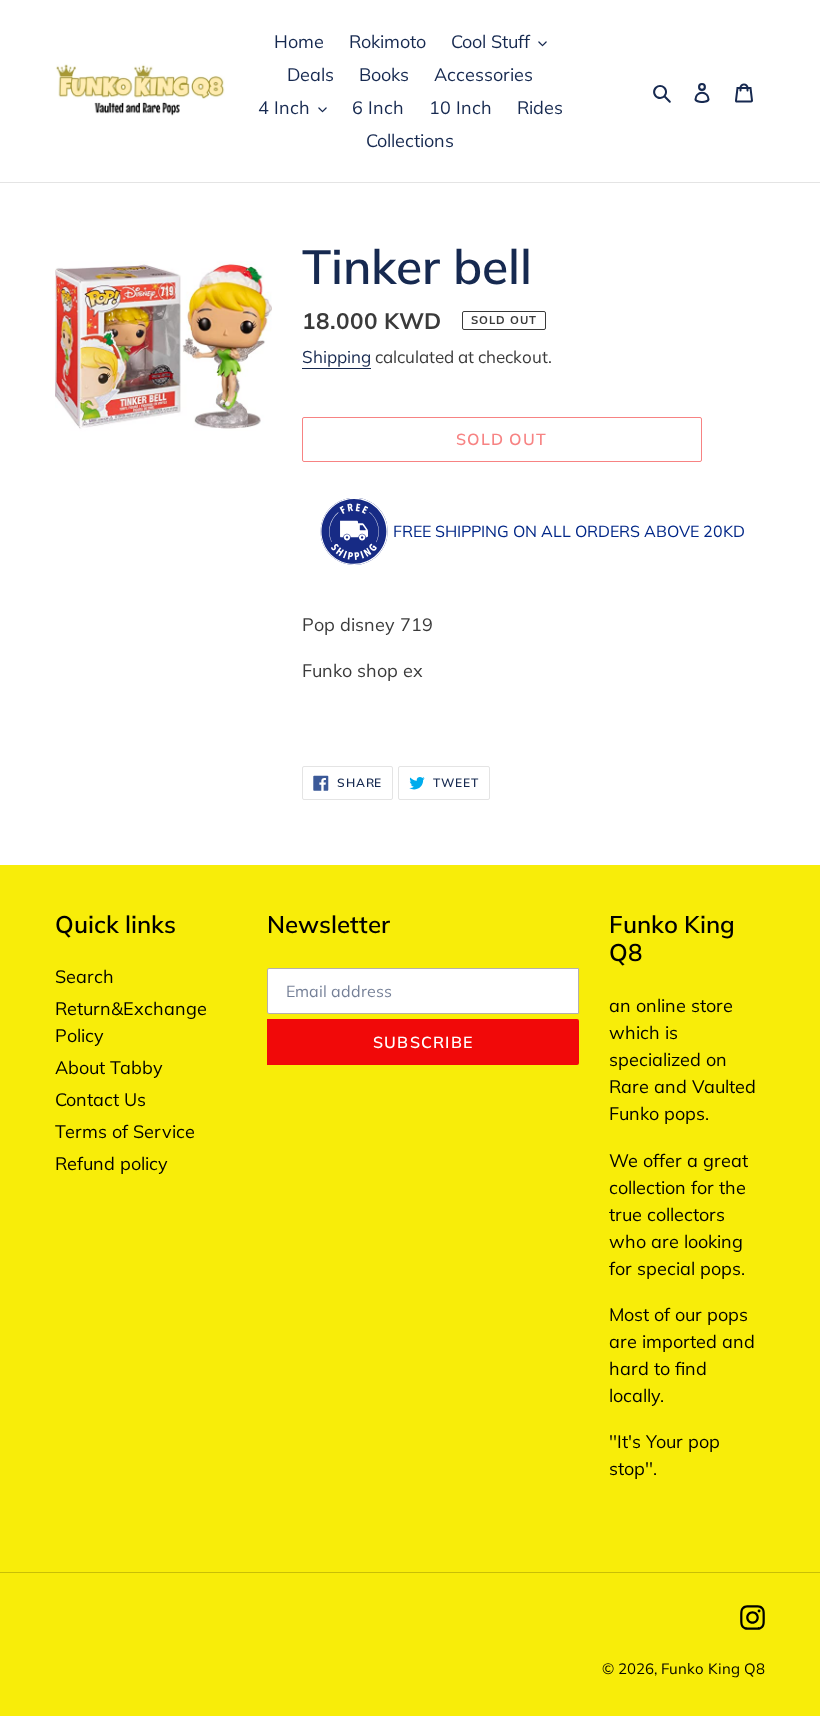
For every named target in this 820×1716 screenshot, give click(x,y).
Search (84, 976)
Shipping (336, 356)
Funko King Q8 (713, 1668)
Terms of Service (125, 1131)
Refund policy (111, 1163)
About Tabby (109, 1067)
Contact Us (100, 1099)
